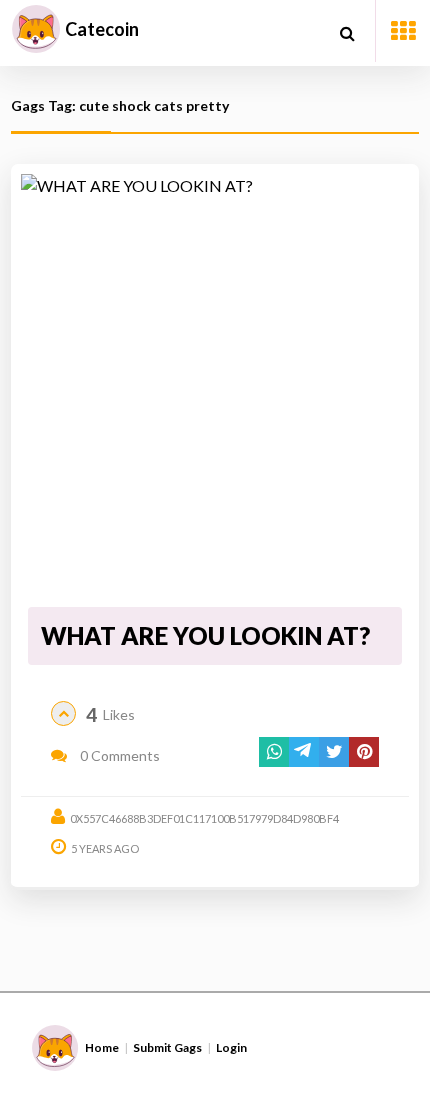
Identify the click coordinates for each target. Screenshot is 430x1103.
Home (102, 1047)
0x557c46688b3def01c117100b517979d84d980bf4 (204, 818)
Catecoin (102, 29)
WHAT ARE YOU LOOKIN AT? (205, 635)
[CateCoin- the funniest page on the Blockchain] (36, 29)
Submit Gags (167, 1047)
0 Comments (118, 755)
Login (231, 1047)
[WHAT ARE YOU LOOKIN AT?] (215, 387)
